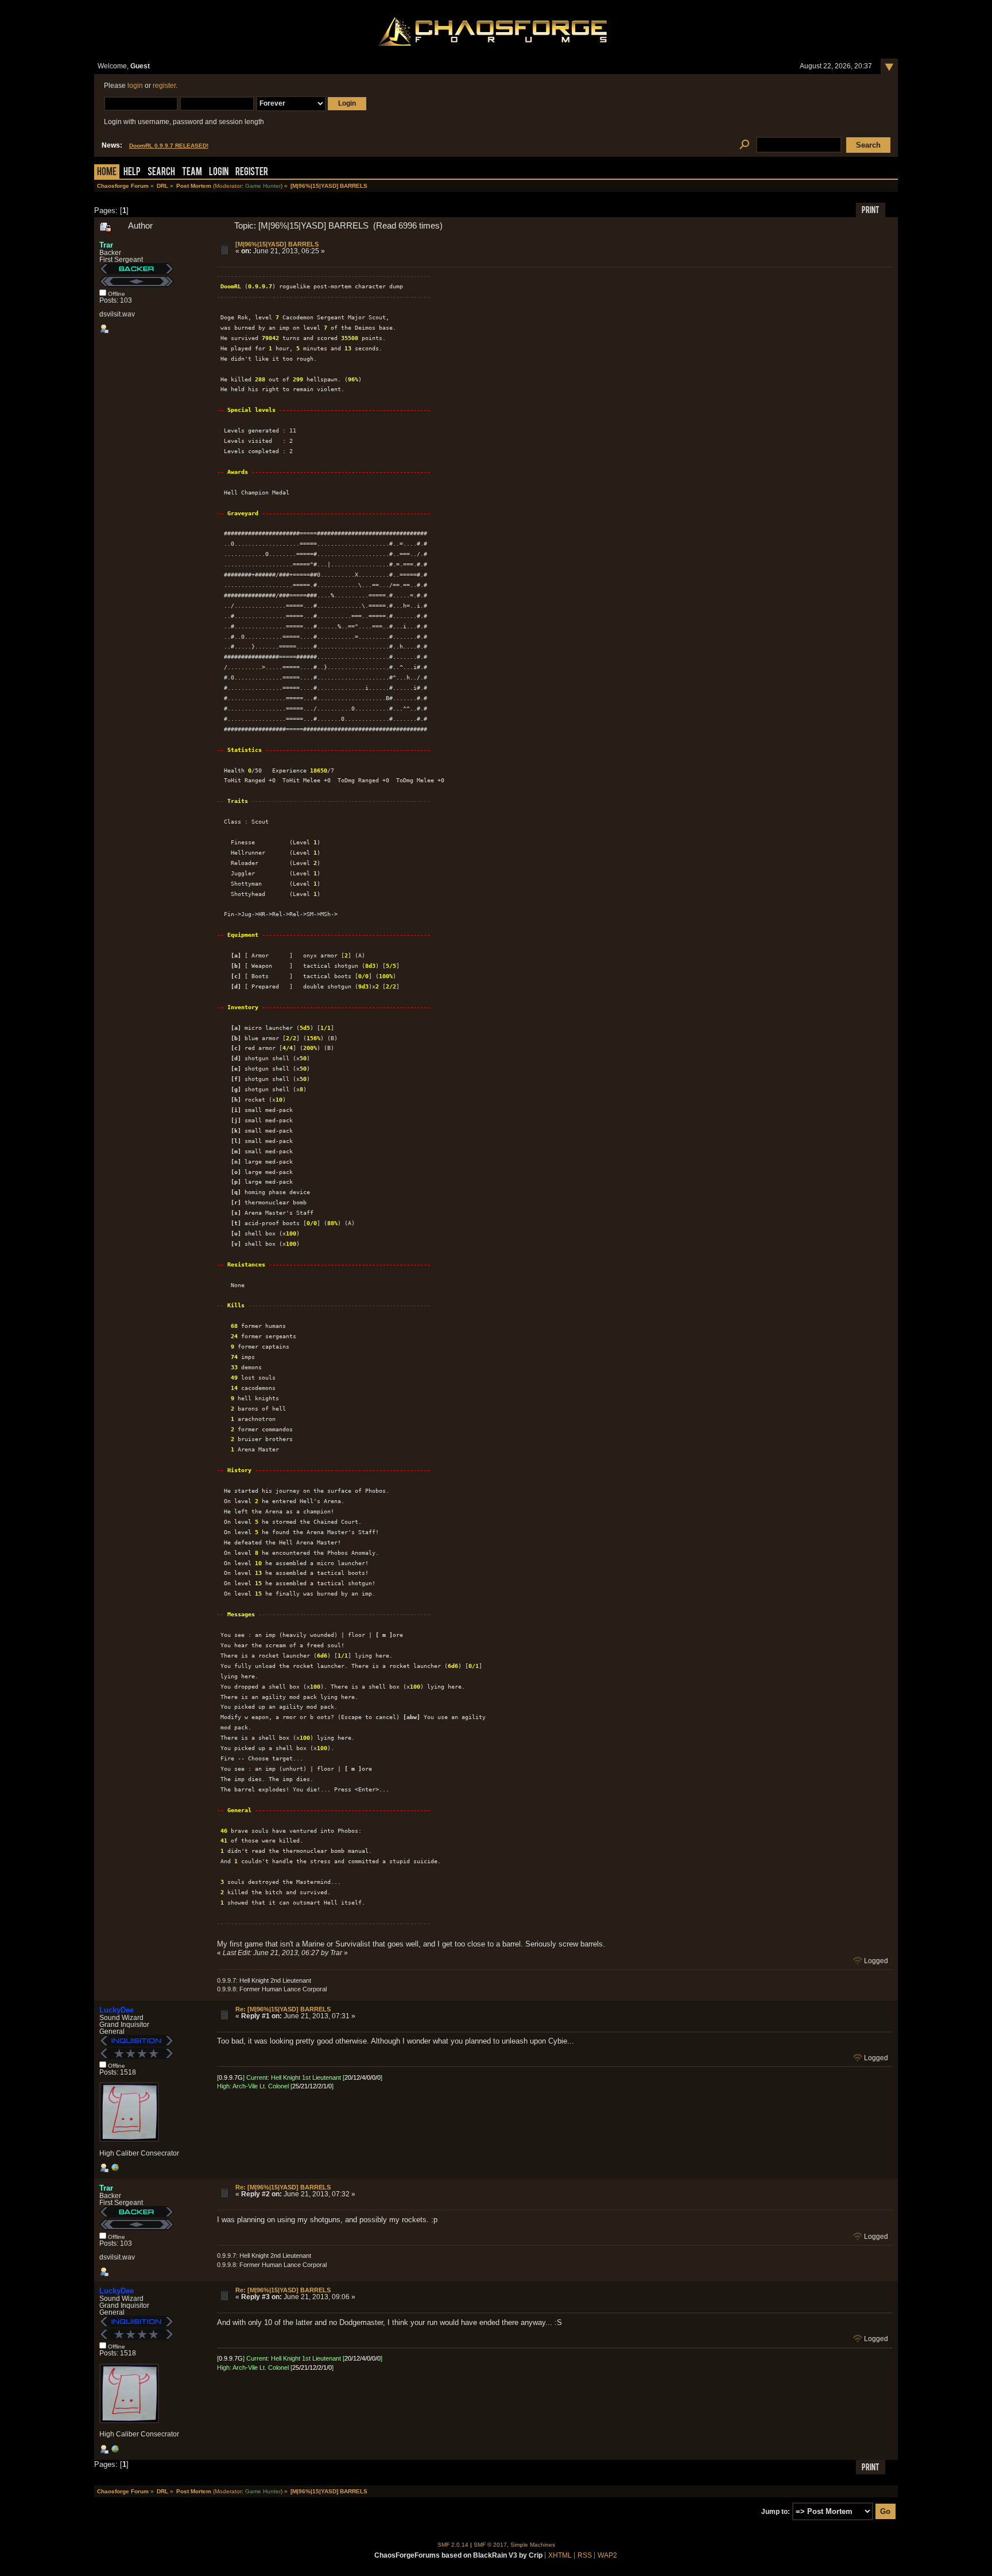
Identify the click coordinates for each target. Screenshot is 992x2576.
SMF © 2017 (490, 2545)
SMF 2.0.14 (453, 2545)
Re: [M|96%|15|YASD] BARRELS (283, 2009)
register (164, 86)
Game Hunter (263, 186)
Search (161, 173)
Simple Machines (533, 2545)
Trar (106, 245)
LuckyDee (117, 2010)
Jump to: (776, 2512)
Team (192, 173)
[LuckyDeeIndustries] (115, 2170)
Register (252, 173)
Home (107, 173)
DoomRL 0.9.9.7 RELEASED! (169, 146)
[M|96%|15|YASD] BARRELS (277, 244)
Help (132, 173)
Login (219, 173)
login (135, 86)
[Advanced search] (744, 145)
